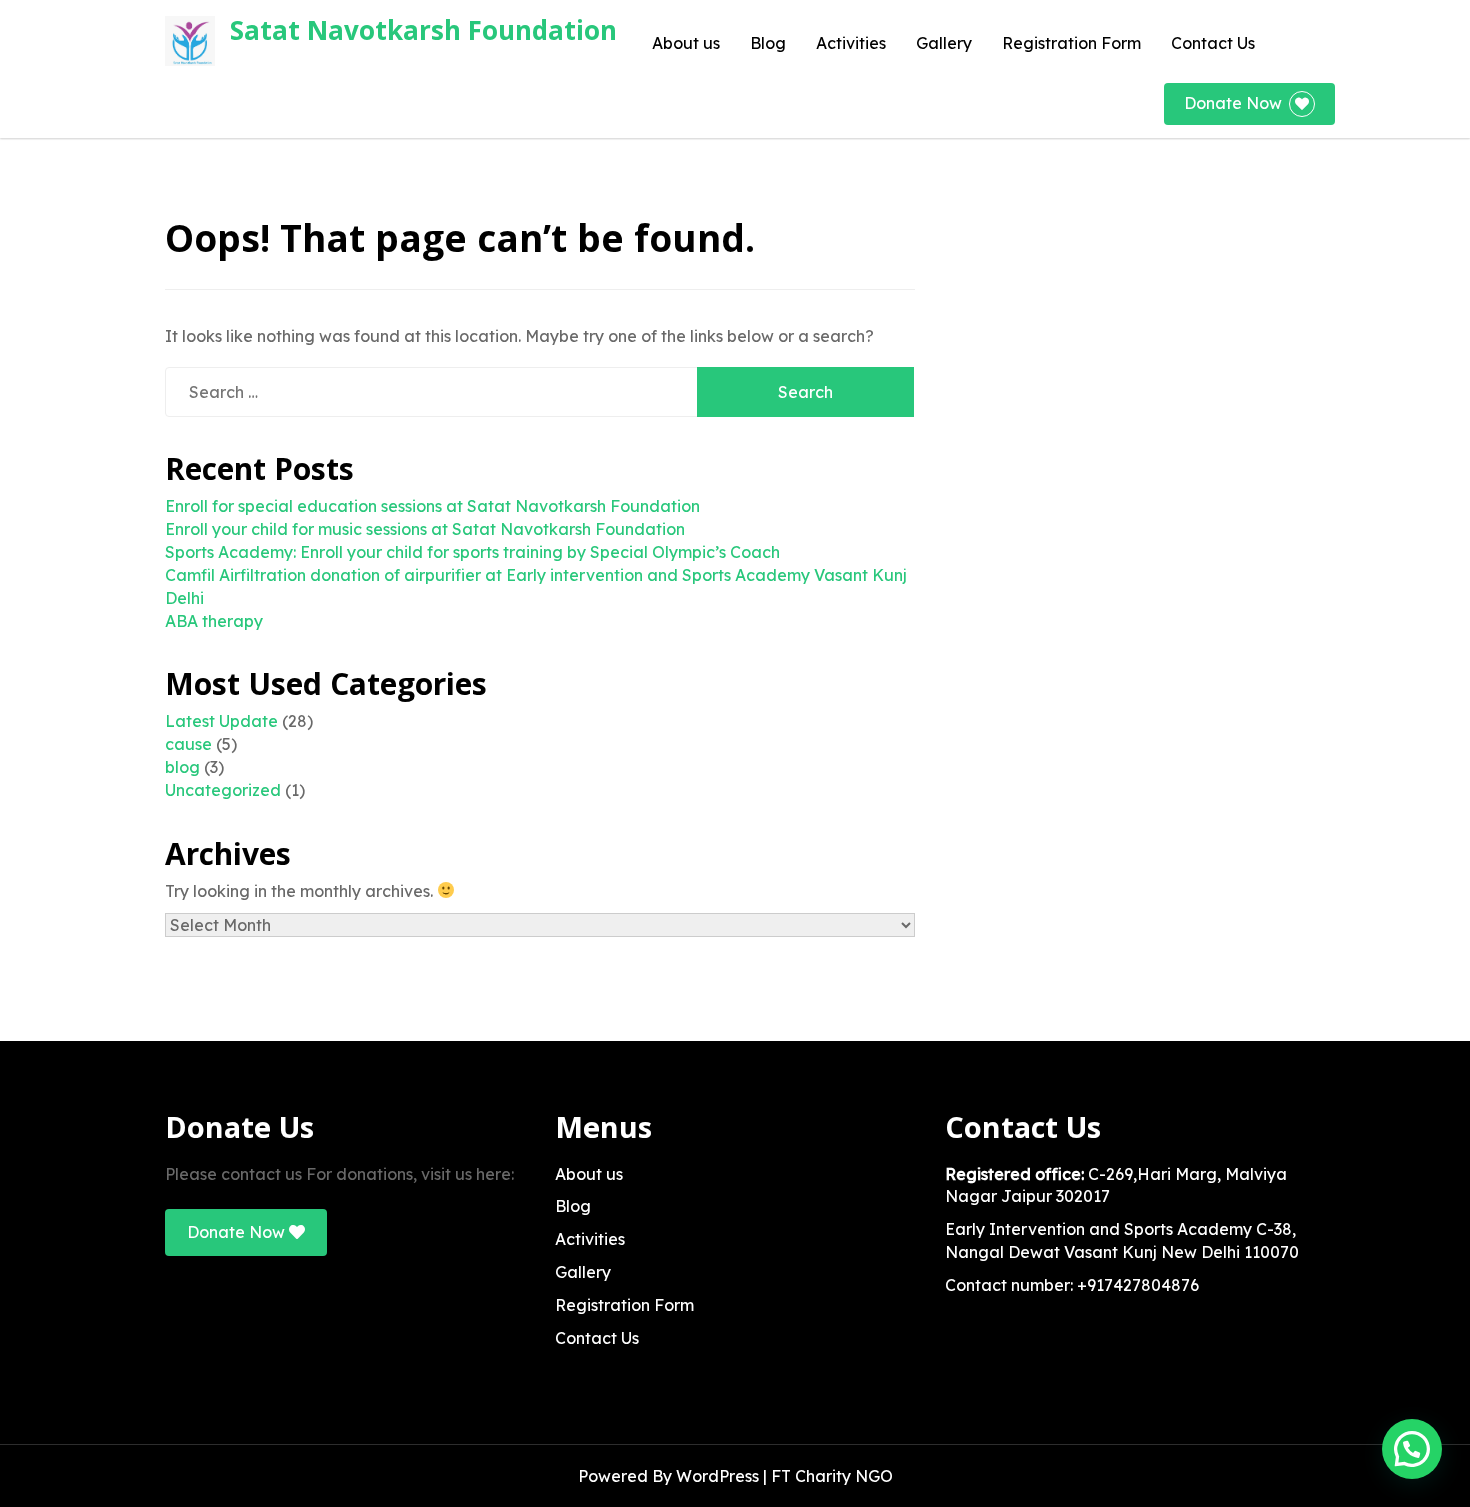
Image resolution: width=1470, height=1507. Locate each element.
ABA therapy (214, 621)
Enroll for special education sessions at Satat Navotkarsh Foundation (432, 506)
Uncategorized (223, 790)
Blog (768, 43)
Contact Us (1213, 43)
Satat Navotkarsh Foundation (423, 30)
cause (188, 744)
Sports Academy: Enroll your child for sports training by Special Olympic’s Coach (472, 552)
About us (686, 43)
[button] (1412, 1449)
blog (182, 767)
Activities (851, 43)
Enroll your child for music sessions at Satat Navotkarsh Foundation (425, 529)
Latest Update (221, 721)
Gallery (944, 43)
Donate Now (1233, 103)
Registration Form (1071, 43)
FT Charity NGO (832, 1476)
